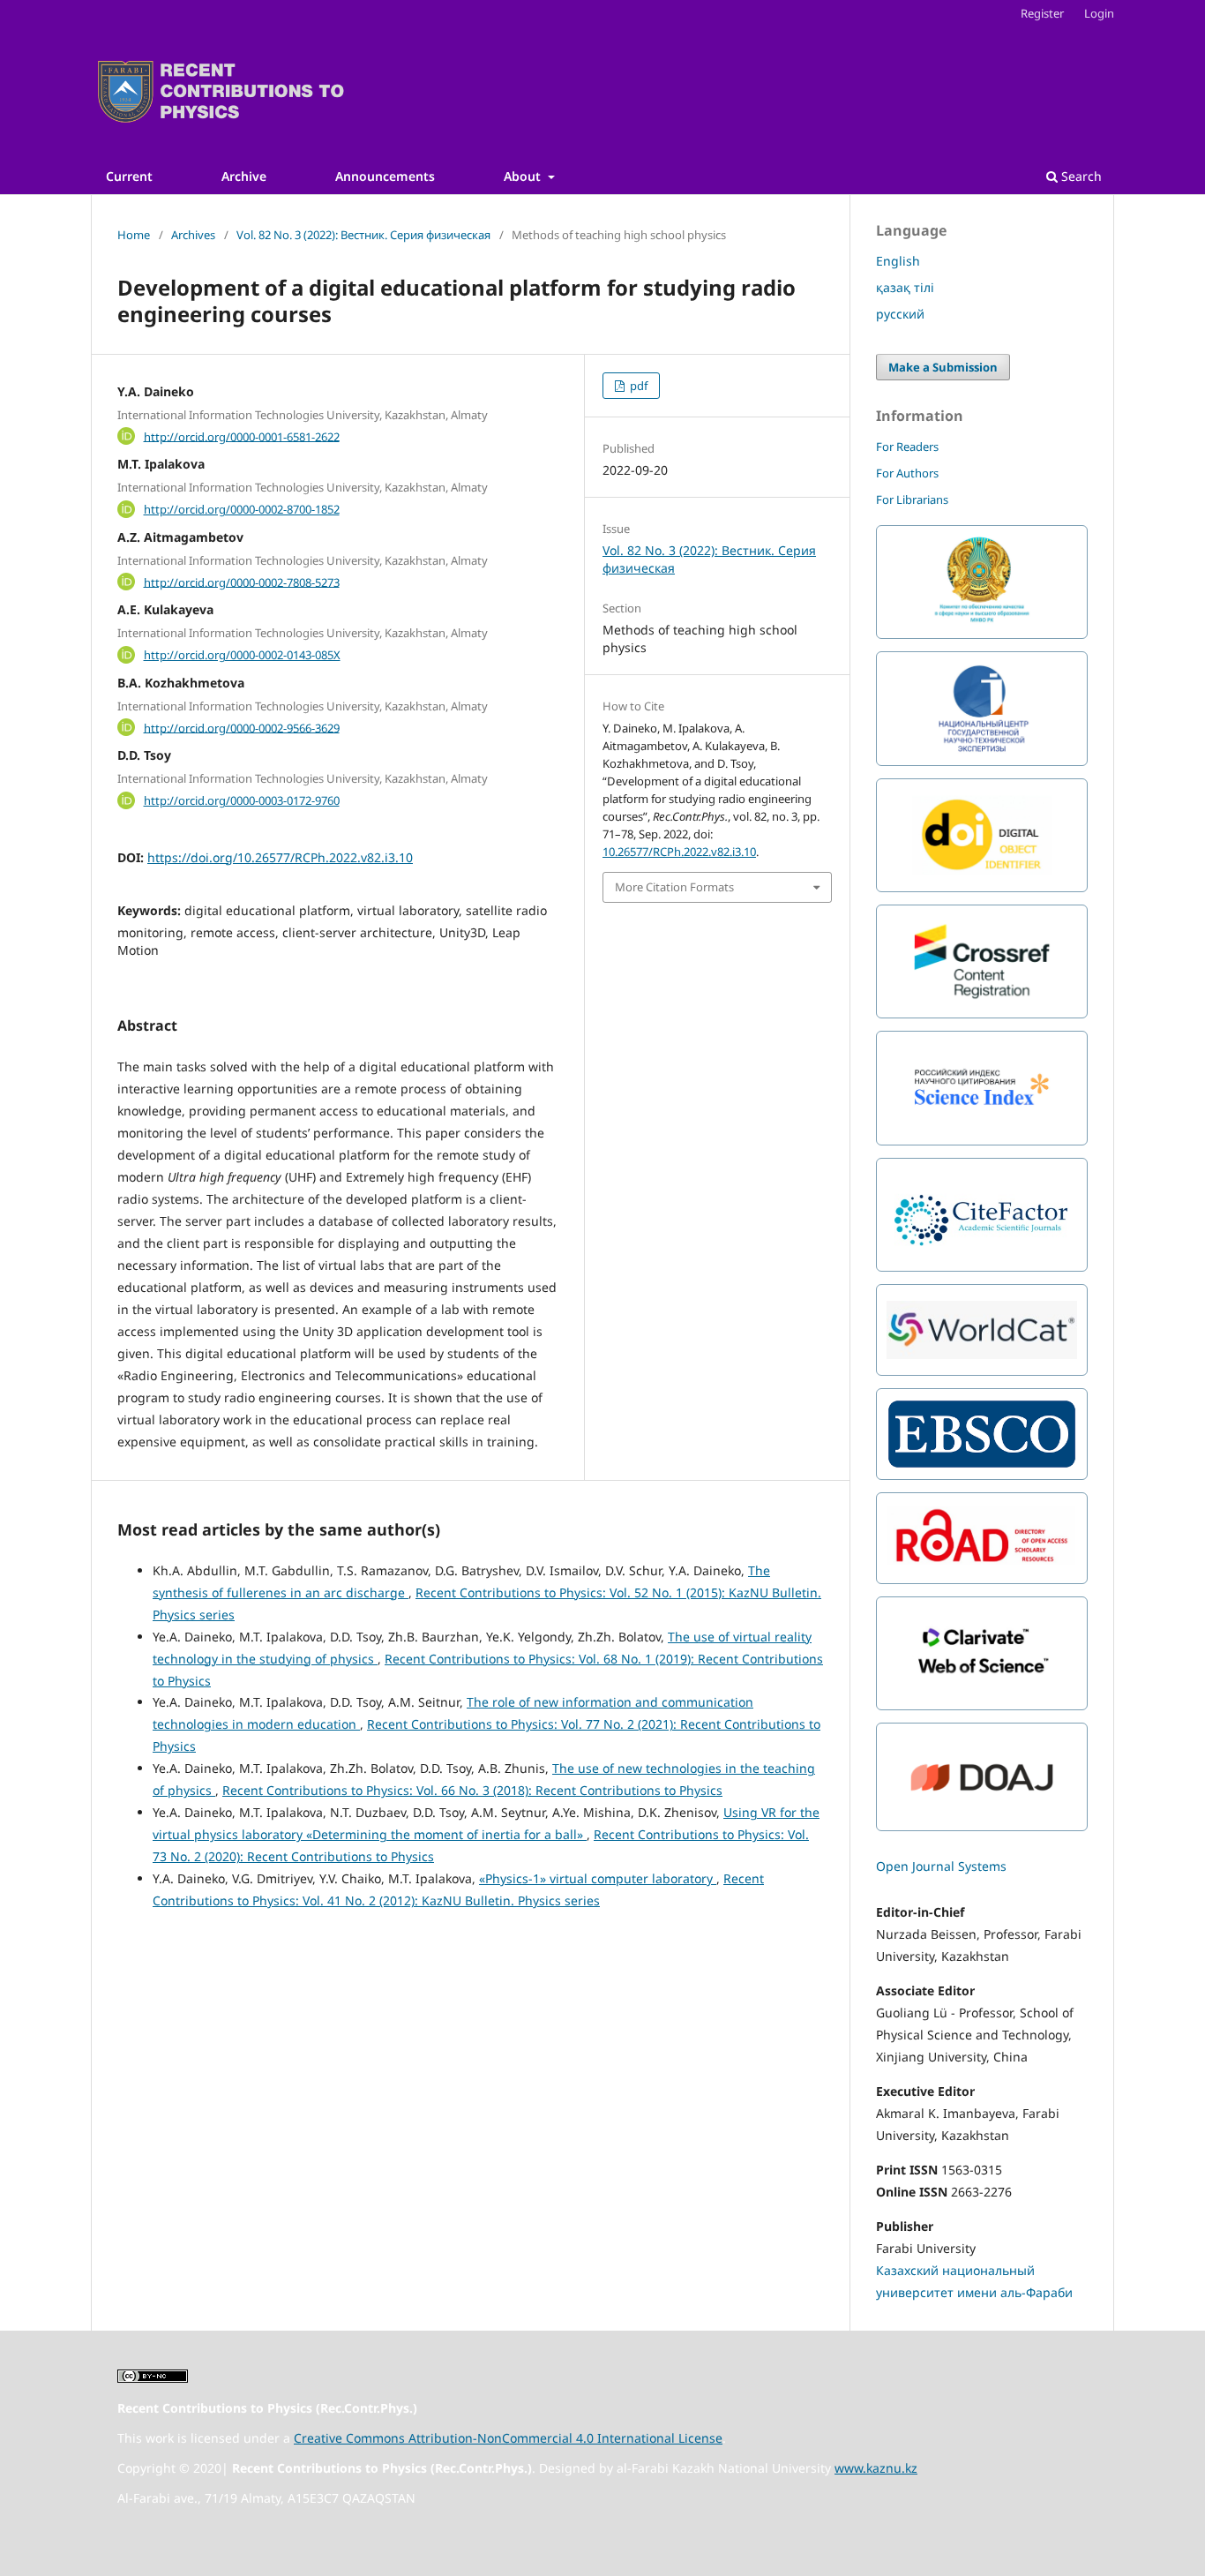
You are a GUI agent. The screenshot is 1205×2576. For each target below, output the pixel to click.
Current (129, 176)
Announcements (385, 176)
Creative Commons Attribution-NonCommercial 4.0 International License (508, 2438)
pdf (637, 386)
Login (1099, 13)
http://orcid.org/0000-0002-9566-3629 (242, 727)
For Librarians (912, 499)
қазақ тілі (905, 287)
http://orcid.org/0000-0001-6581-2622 (242, 436)
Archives (193, 235)
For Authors (907, 473)
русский (900, 314)
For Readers (907, 447)
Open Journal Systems (941, 1866)
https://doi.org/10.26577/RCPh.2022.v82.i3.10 (280, 857)
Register (1042, 13)
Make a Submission (943, 367)
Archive (244, 176)
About (524, 176)
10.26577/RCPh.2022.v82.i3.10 (679, 852)
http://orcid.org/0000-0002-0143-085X (242, 655)
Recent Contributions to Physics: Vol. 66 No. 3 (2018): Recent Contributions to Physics (472, 1790)
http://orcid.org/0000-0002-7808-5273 (242, 582)
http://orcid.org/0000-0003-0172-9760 (242, 800)
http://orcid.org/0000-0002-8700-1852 (242, 509)
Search (1080, 176)
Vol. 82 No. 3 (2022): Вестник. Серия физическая (363, 235)
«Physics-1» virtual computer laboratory (598, 1878)
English (898, 261)
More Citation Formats (674, 887)
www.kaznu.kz (876, 2468)
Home (134, 235)
